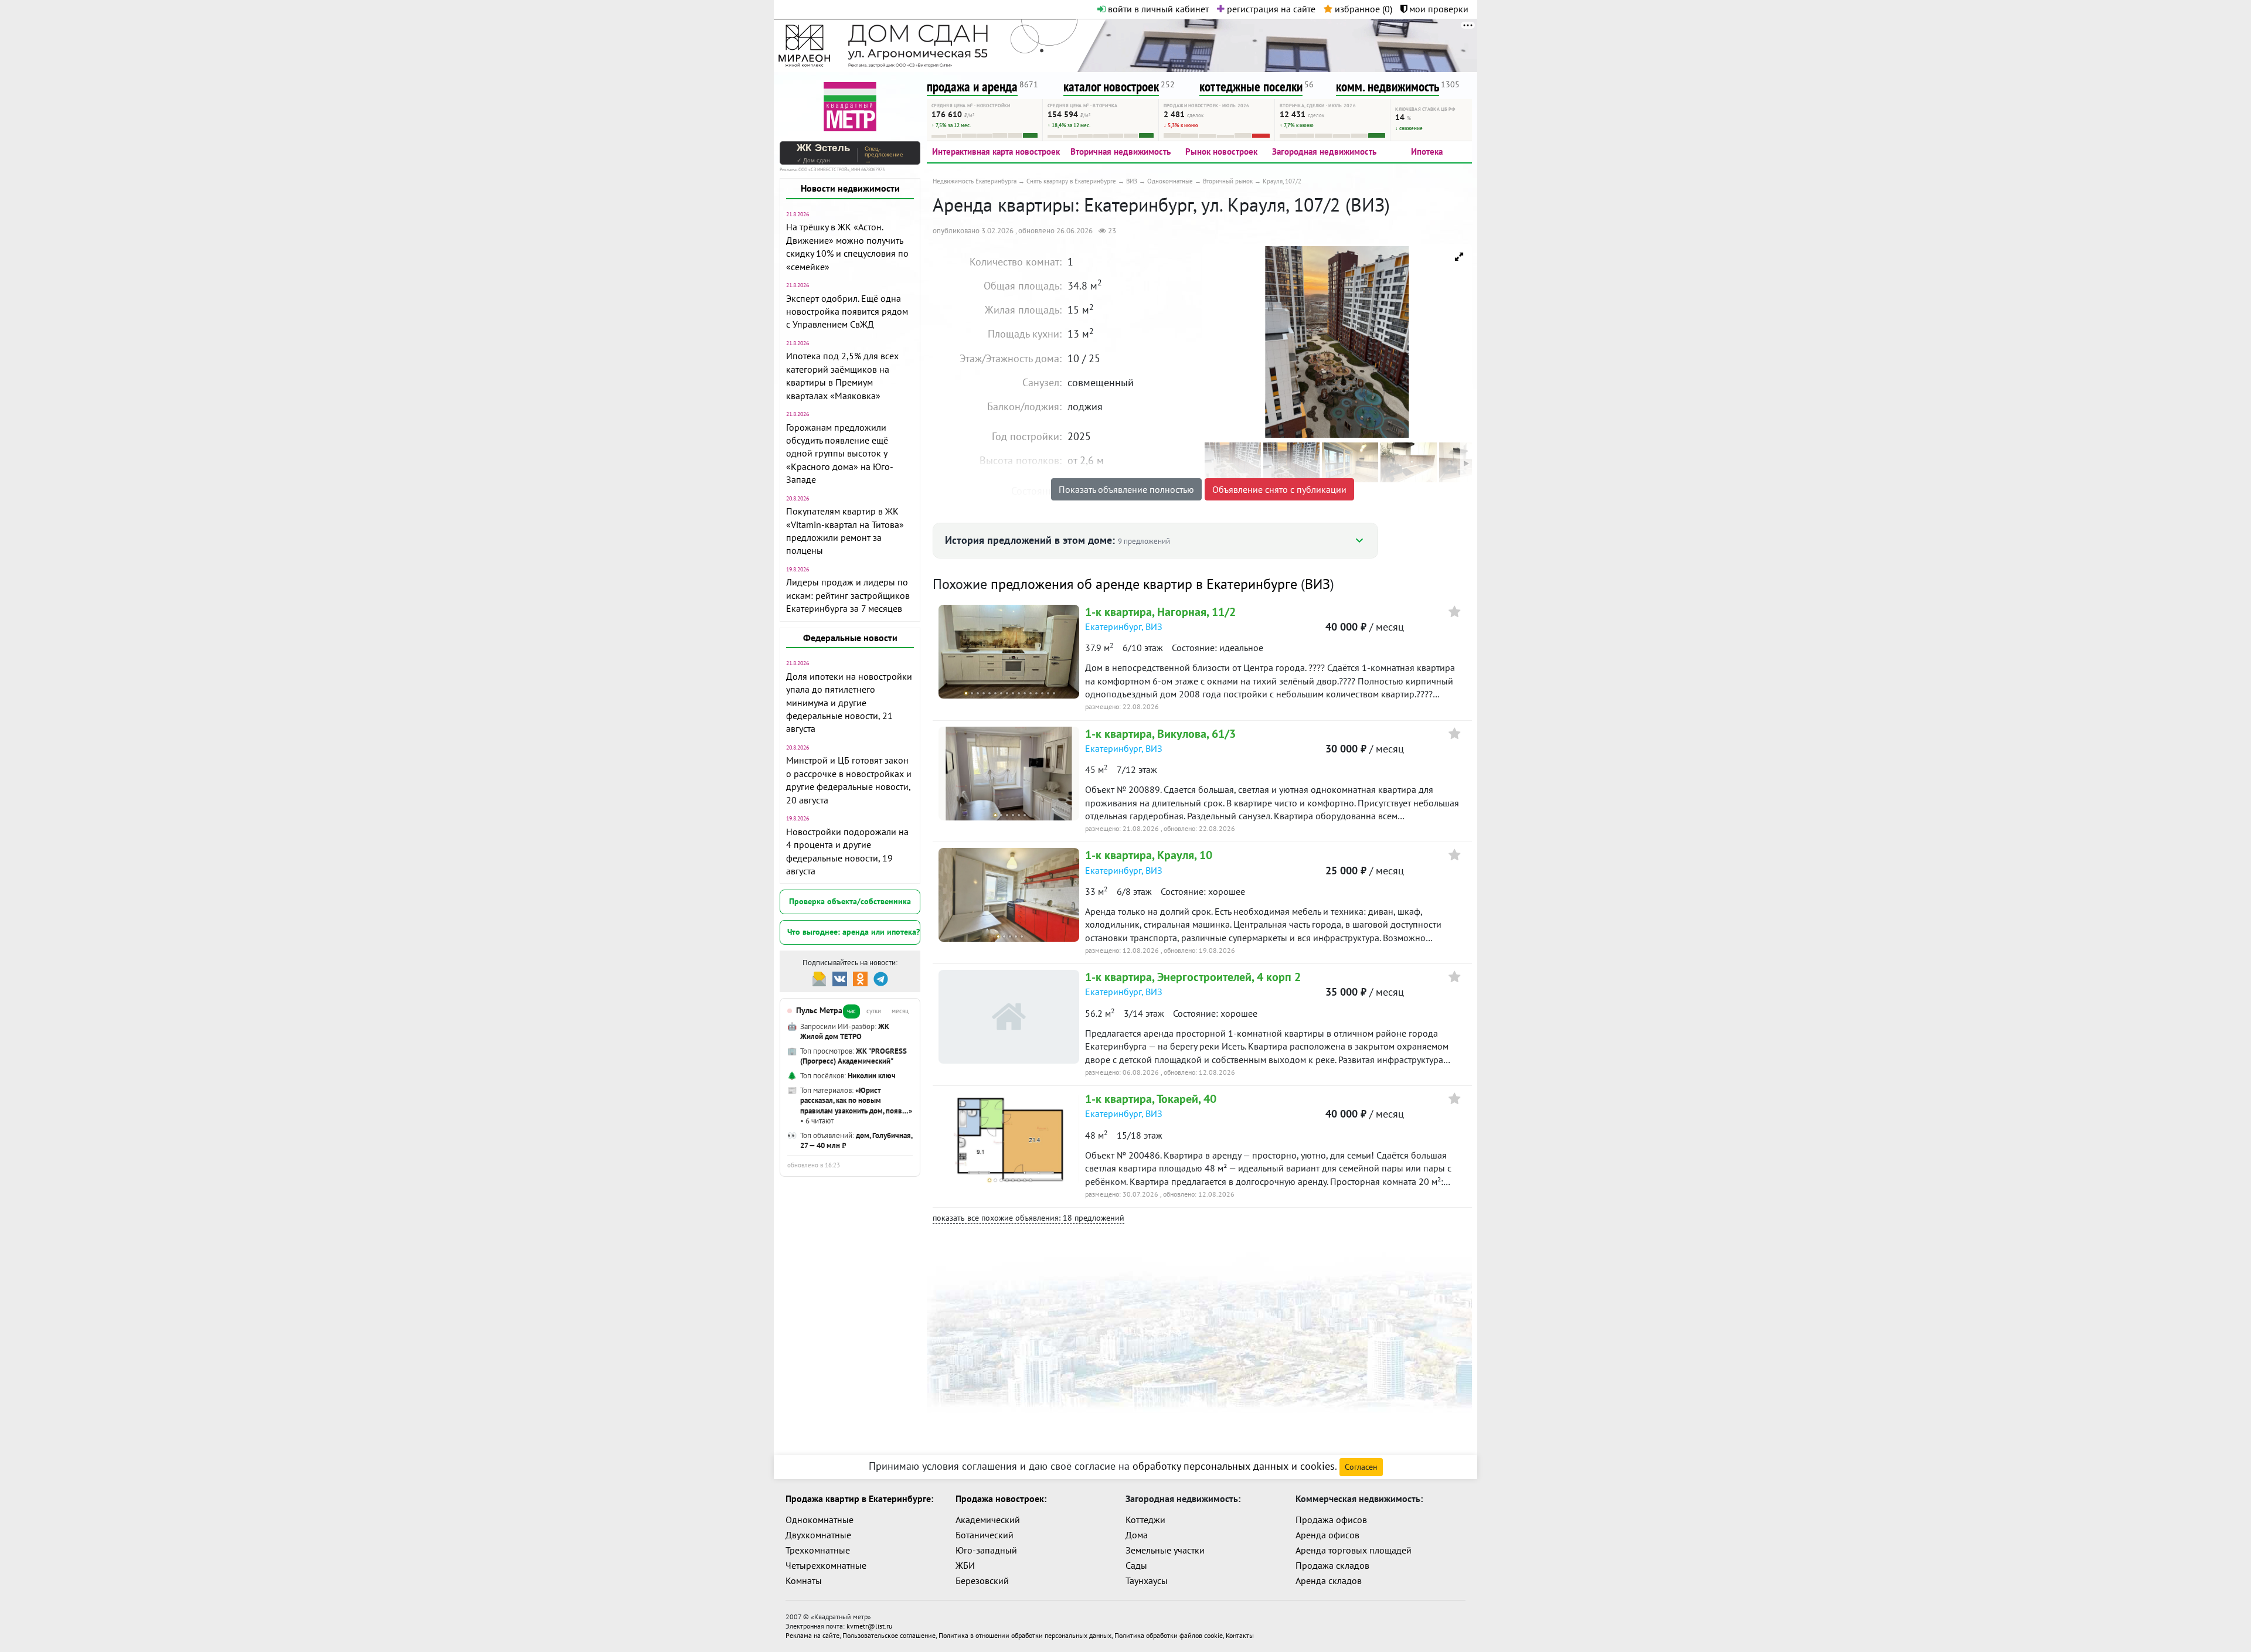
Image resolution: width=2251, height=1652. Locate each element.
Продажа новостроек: (1001, 1498)
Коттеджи (1145, 1520)
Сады (1136, 1565)
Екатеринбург (1113, 626)
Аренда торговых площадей (1354, 1550)
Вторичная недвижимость (1121, 151)
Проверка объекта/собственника (850, 901)
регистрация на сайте (1270, 9)
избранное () (1362, 9)
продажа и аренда (972, 86)
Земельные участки (1165, 1550)
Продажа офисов (1331, 1520)
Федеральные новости (850, 638)
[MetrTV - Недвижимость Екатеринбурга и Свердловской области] (850, 105)
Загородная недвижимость (1324, 151)
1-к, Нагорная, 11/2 (1160, 612)
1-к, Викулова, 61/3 (1160, 734)
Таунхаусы (1147, 1581)
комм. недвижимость (1388, 86)
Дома (1137, 1535)
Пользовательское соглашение (889, 1635)
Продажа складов (1332, 1565)
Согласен (1361, 1467)
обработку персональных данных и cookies (1234, 1466)
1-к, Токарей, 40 (1151, 1099)
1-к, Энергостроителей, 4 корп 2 (1193, 977)
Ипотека (1427, 151)
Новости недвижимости (850, 188)
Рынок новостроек (1221, 151)
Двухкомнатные (818, 1535)
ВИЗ (1317, 584)
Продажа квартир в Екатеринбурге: (859, 1498)
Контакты (1240, 1635)
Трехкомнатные (818, 1550)
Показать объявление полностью (1126, 489)
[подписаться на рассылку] (819, 978)
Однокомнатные (820, 1520)
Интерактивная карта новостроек (996, 151)
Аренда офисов (1327, 1535)
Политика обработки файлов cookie (1169, 1635)
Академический (988, 1520)
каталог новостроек (1111, 86)
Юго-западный (986, 1550)
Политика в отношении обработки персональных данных (1025, 1635)
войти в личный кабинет (1157, 9)
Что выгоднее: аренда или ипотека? (854, 932)
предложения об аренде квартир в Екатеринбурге (1144, 584)
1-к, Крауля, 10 (1149, 855)
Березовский (982, 1581)
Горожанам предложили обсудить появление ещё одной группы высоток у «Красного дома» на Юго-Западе (840, 454)
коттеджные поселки (1251, 86)
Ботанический (985, 1535)
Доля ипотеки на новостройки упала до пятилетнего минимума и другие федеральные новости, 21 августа (849, 703)
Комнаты (804, 1581)
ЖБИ (965, 1565)
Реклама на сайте (812, 1635)
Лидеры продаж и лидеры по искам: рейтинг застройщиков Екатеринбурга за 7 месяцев (848, 595)
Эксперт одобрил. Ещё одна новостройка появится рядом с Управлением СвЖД (847, 311)
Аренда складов (1329, 1581)
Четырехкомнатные (826, 1565)
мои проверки (1438, 9)
